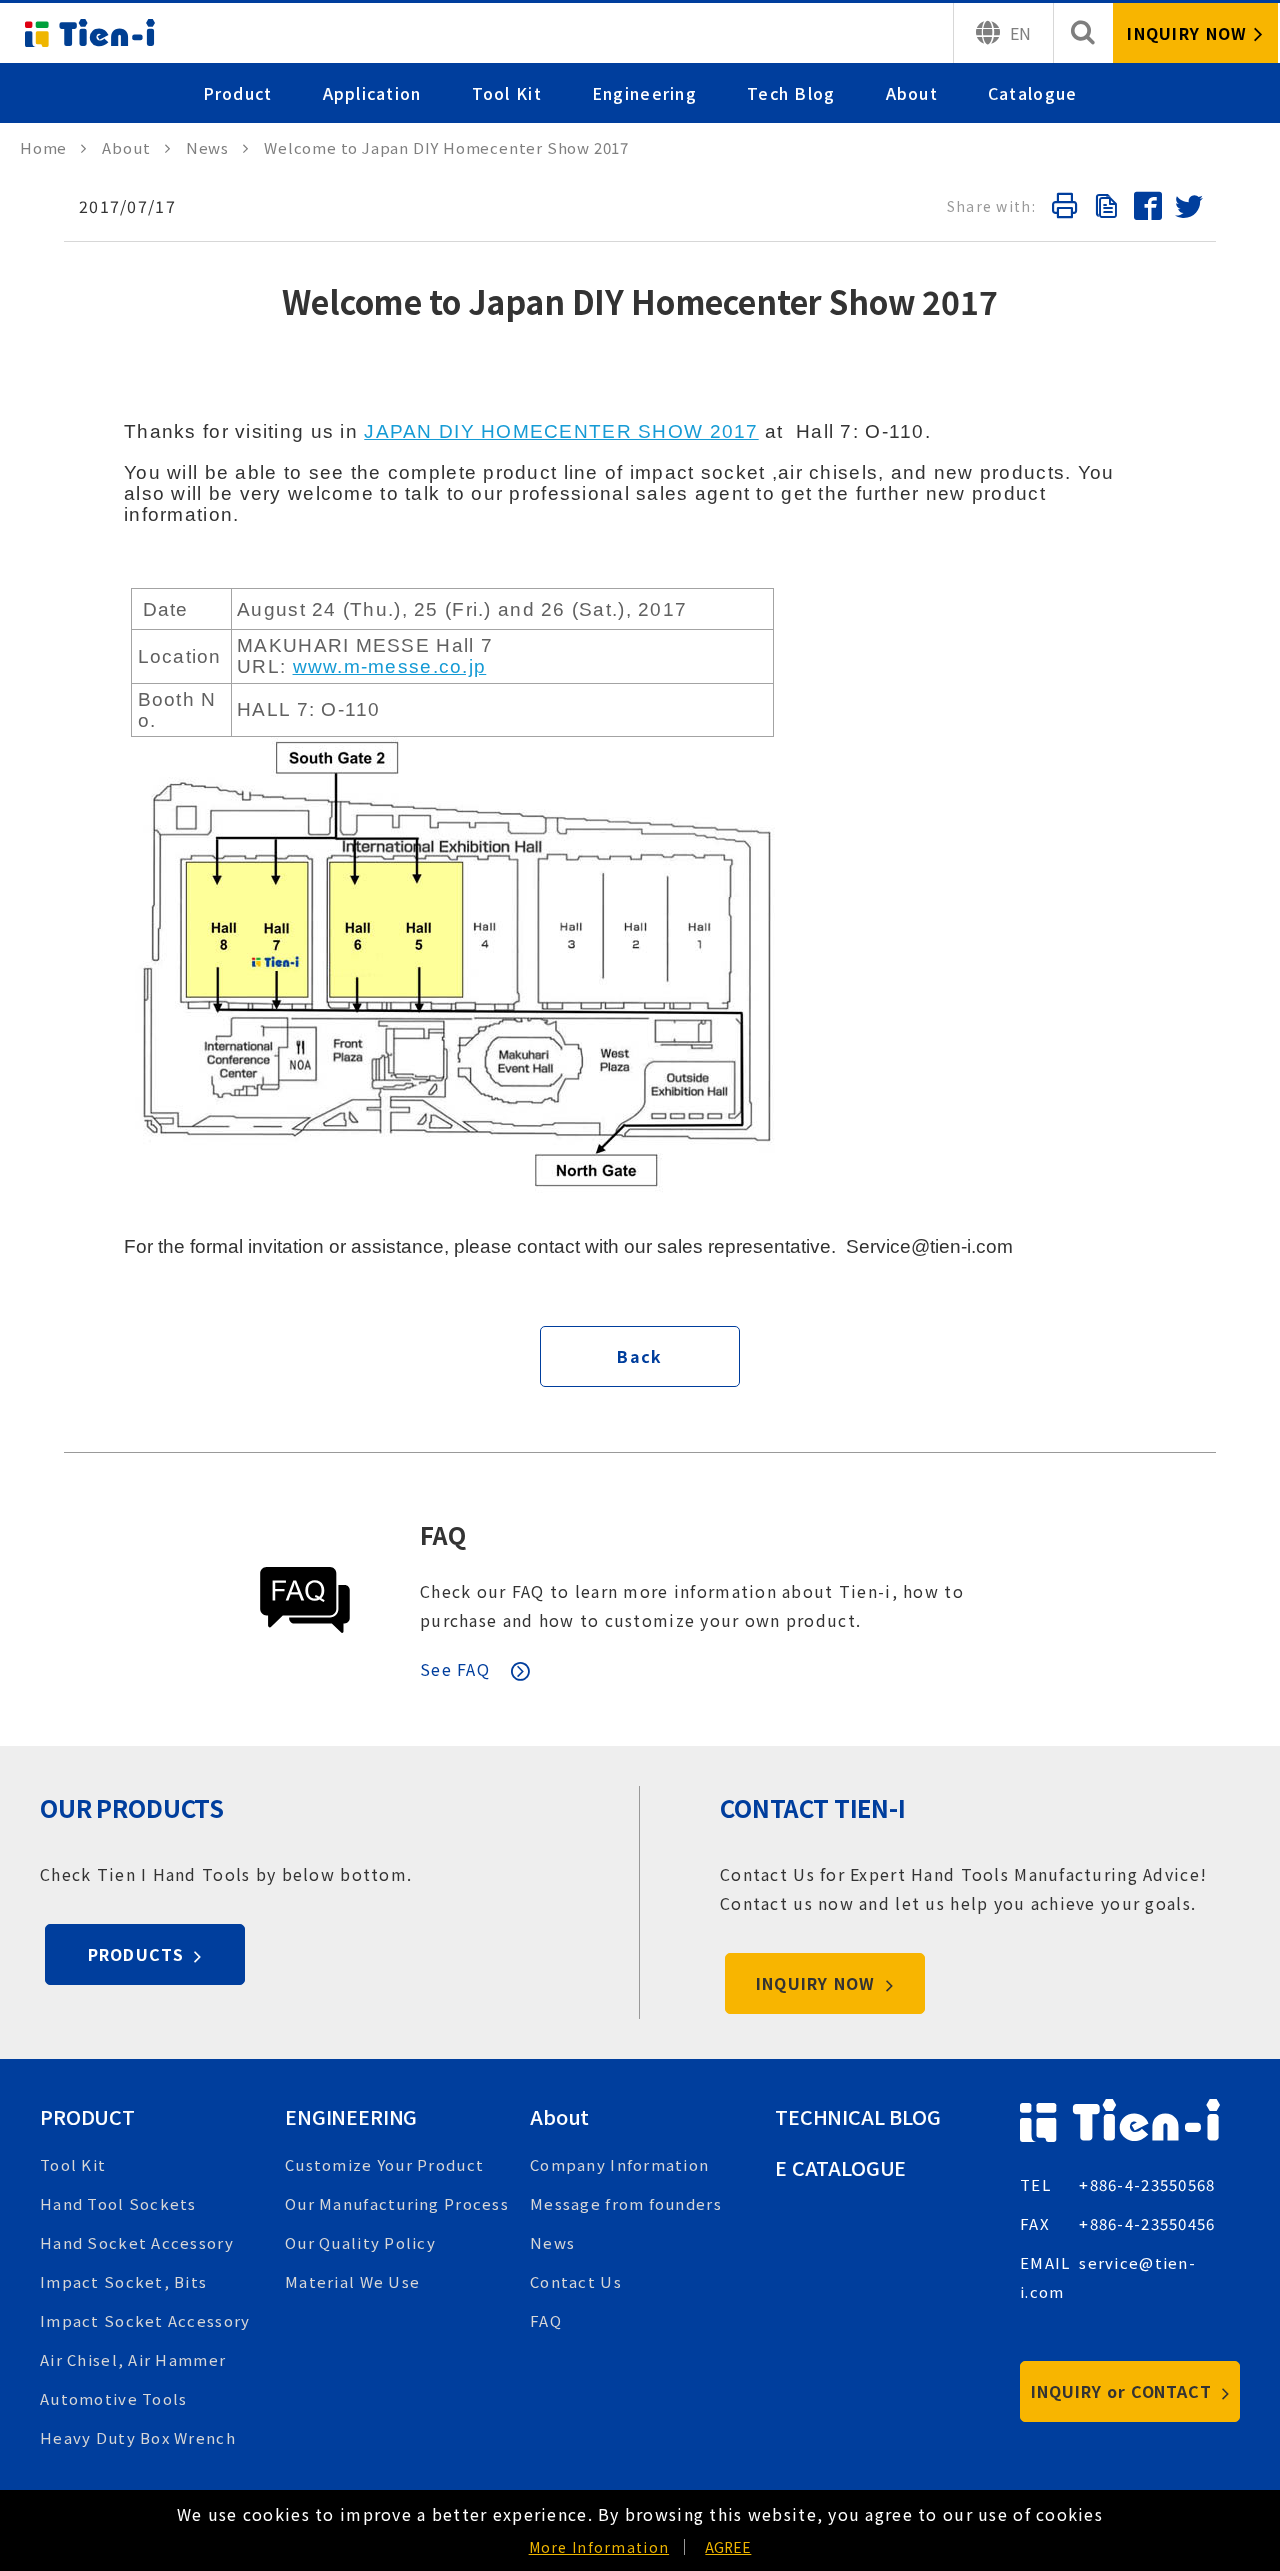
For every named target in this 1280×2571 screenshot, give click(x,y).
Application (372, 93)
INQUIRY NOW (818, 1983)
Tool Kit (507, 93)
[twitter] (1188, 209)
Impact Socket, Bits (123, 2281)
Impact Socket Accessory (145, 2320)
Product (238, 93)
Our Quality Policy (360, 2242)
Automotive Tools (113, 2398)
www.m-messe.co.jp (390, 666)
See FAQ (455, 1669)
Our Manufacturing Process (397, 2203)
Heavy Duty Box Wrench (138, 2437)
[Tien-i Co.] (90, 33)
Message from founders (626, 2203)
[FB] (1147, 209)
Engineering (644, 93)
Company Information (619, 2164)
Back (639, 1356)
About (912, 93)
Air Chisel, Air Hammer (133, 2359)
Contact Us (576, 2281)
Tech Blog (791, 93)
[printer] (1064, 209)
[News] (217, 147)
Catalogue (1033, 93)
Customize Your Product (384, 2164)
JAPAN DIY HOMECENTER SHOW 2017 (561, 431)
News (552, 2242)
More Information (599, 2547)
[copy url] (1105, 209)
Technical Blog (858, 2116)
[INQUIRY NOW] (1195, 33)
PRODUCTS (139, 1954)
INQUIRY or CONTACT (1124, 2391)
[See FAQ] (305, 1599)
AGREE (728, 2547)
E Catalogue (840, 2167)
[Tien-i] (53, 147)
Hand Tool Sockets (118, 2203)
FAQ (443, 1534)
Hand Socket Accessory (137, 2242)
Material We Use (352, 2281)
